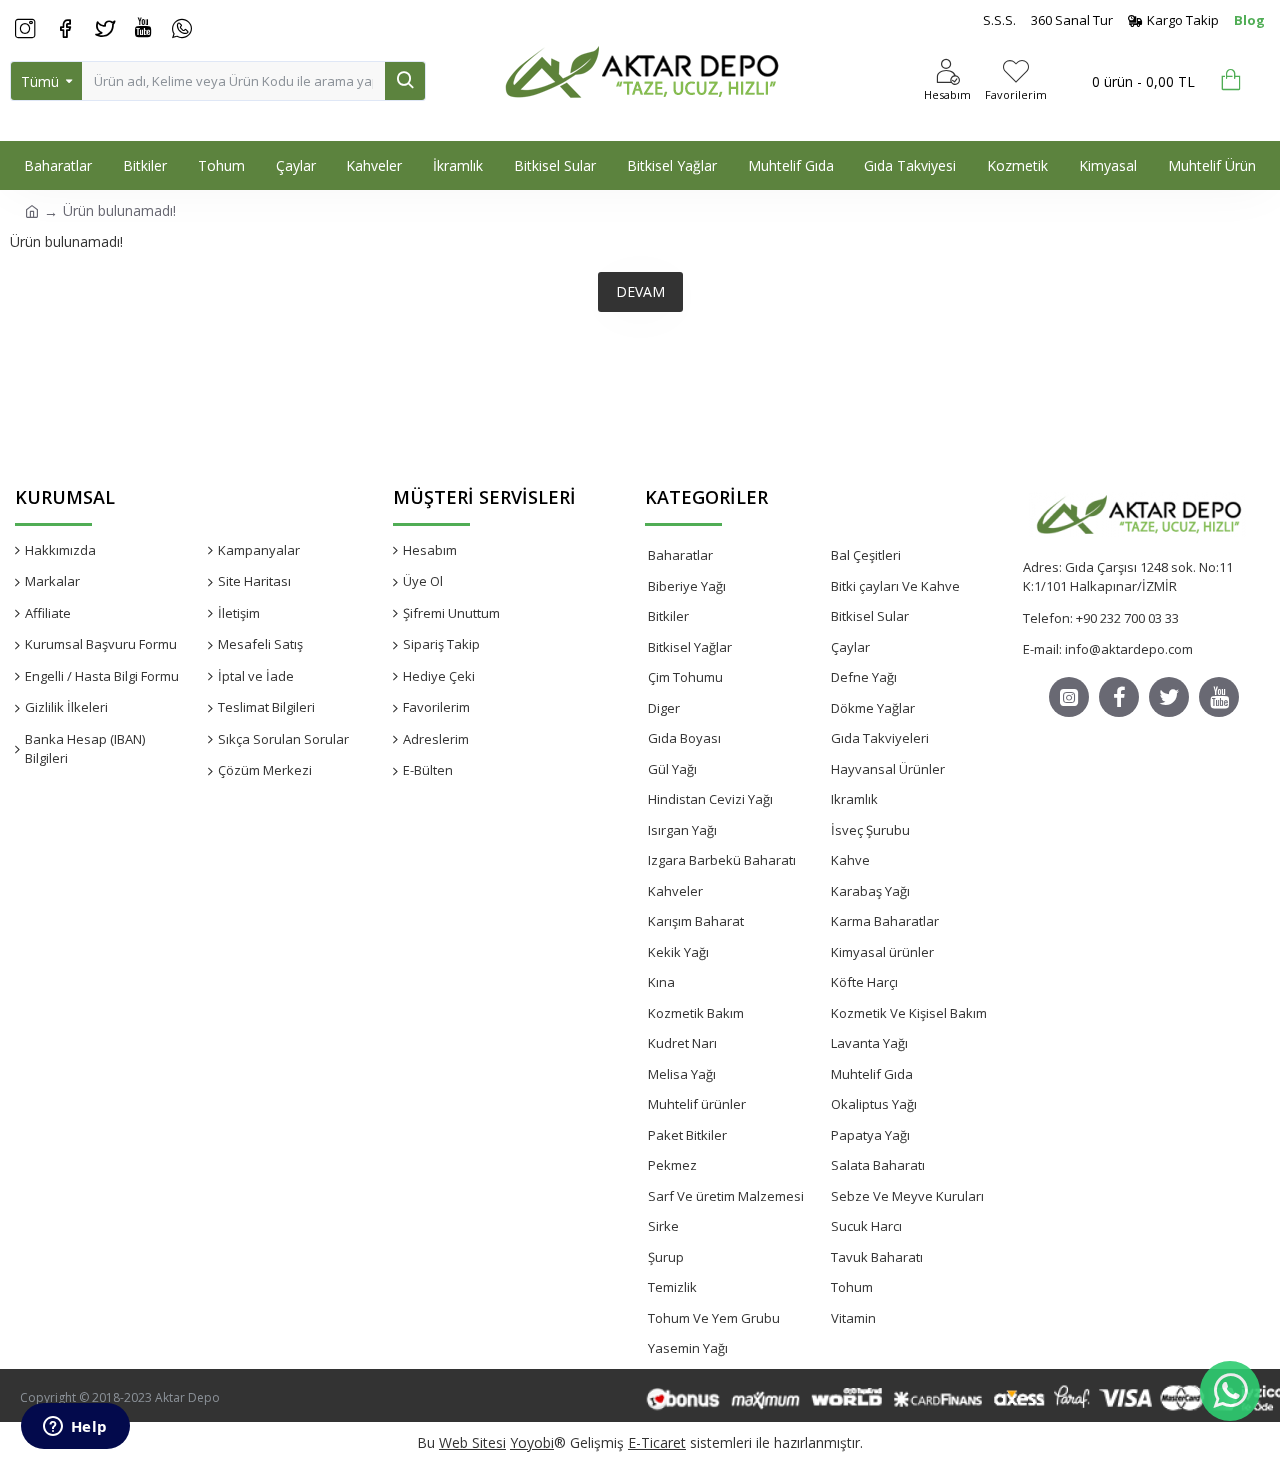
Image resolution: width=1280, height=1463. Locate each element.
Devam (640, 291)
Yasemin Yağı (688, 1348)
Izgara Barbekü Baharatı (722, 860)
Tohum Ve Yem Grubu (714, 1318)
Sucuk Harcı (866, 1226)
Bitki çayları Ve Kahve (895, 586)
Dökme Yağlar (873, 708)
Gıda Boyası (684, 738)
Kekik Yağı (678, 952)
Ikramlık (854, 799)
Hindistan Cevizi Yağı (710, 799)
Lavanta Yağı (869, 1043)
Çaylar (850, 647)
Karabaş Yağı (870, 891)
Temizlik (672, 1287)
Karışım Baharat (696, 921)
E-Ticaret (657, 1442)
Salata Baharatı (878, 1165)
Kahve (850, 860)
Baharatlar (680, 555)
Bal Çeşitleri (866, 555)
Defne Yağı (864, 677)
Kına (661, 982)
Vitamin (853, 1318)
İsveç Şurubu (870, 830)
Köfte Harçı (864, 982)
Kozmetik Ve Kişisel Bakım (909, 1013)
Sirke (663, 1226)
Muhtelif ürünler (697, 1104)
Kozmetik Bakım (696, 1013)
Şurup (666, 1257)
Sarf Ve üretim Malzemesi (726, 1196)
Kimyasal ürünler (882, 952)
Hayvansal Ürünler (888, 769)
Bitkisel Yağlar (690, 647)
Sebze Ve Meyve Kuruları (907, 1196)
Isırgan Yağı (682, 830)
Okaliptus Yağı (874, 1104)
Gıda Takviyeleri (880, 738)
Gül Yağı (672, 769)
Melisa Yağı (682, 1074)
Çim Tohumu (685, 677)
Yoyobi (532, 1442)
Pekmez (672, 1165)
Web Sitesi (472, 1442)
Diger (664, 708)
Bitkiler (668, 616)
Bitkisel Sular (870, 616)
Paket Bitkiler (687, 1135)
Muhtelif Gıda (872, 1074)
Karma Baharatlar (885, 921)
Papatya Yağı (870, 1135)
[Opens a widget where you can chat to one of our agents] (75, 1428)
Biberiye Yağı (687, 586)
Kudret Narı (682, 1043)
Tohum (852, 1287)
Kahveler (675, 891)
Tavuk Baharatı (877, 1257)
